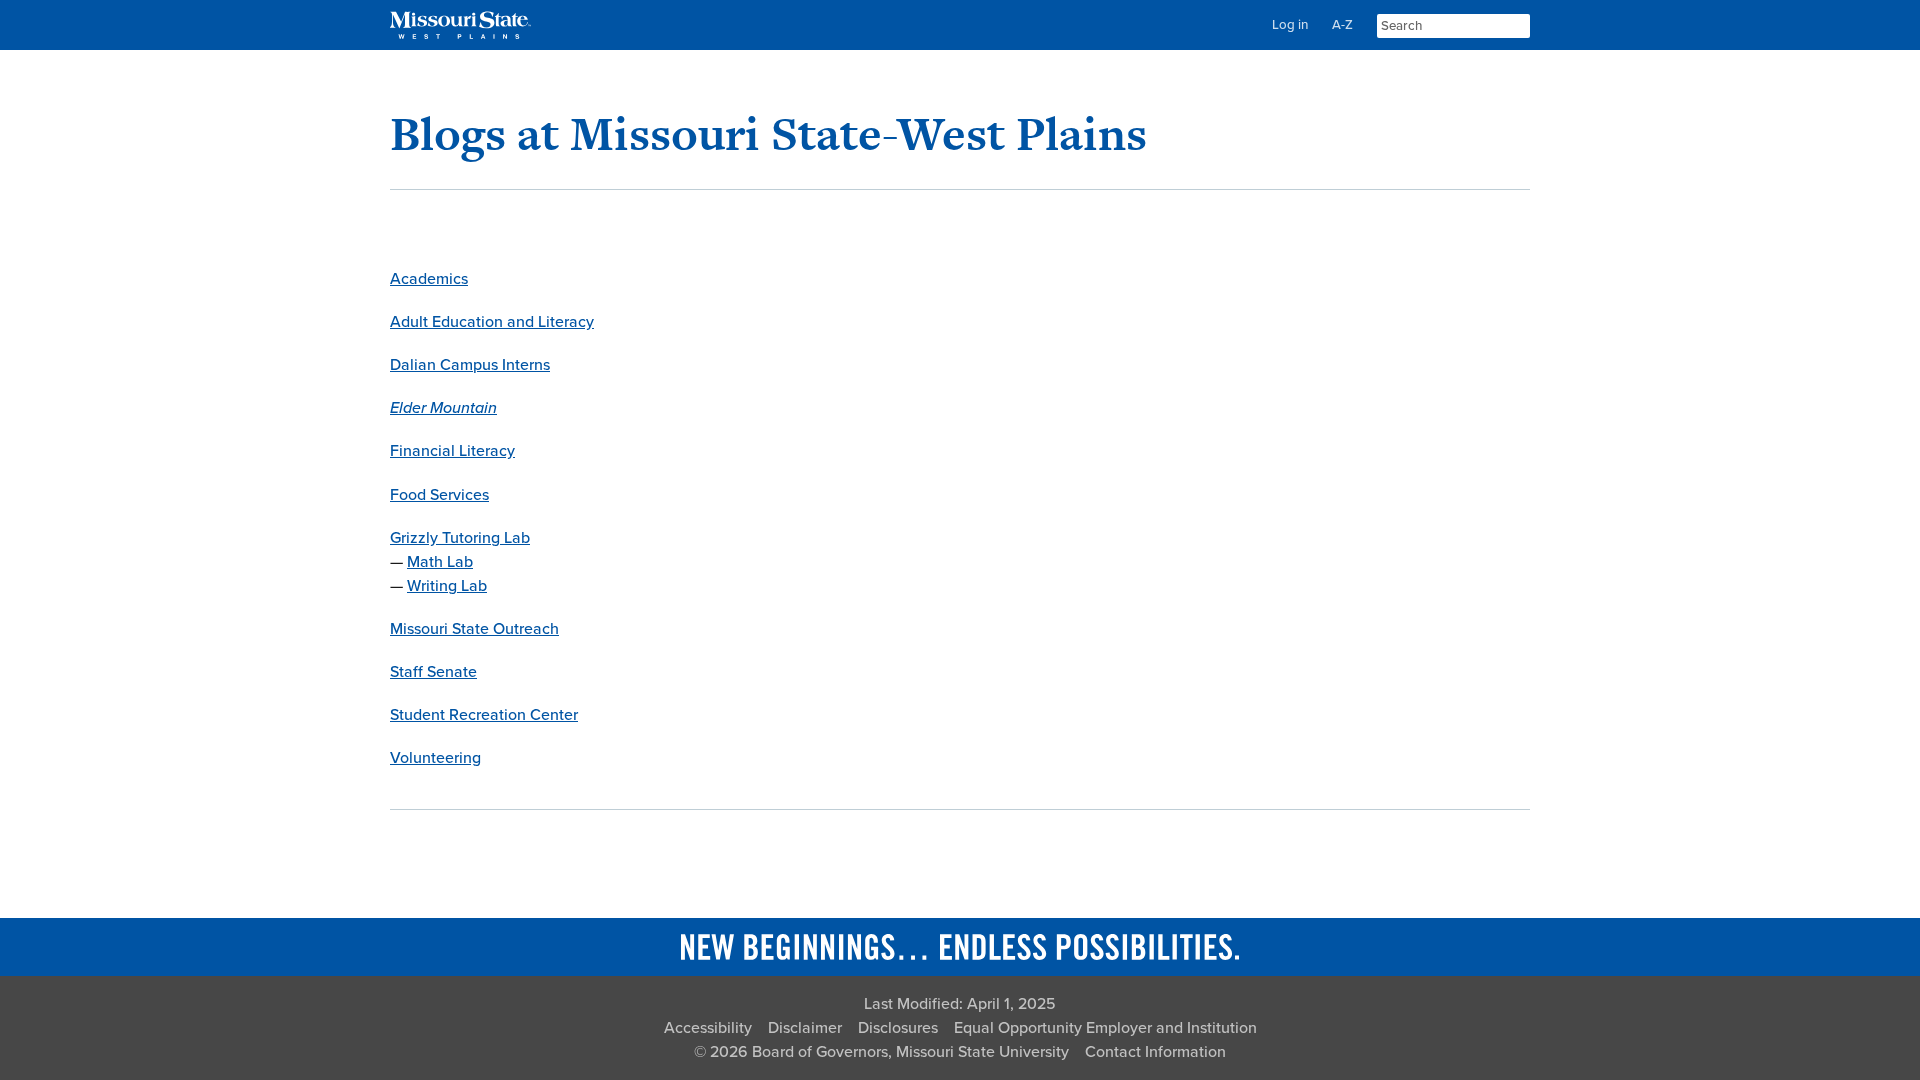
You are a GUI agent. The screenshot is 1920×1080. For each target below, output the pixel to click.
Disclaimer (805, 1028)
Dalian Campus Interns (470, 365)
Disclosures (898, 1028)
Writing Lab (447, 586)
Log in (1290, 25)
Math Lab (440, 562)
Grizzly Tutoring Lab (460, 538)
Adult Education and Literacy (492, 322)
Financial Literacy (452, 451)
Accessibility (708, 1028)
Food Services (439, 495)
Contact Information (1155, 1052)
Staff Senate (433, 672)
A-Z (1342, 25)
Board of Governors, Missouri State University (910, 1052)
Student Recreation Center (484, 715)
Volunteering (435, 758)
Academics (429, 279)
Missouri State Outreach (474, 629)
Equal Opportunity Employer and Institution (1105, 1028)
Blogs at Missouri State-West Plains (768, 133)
